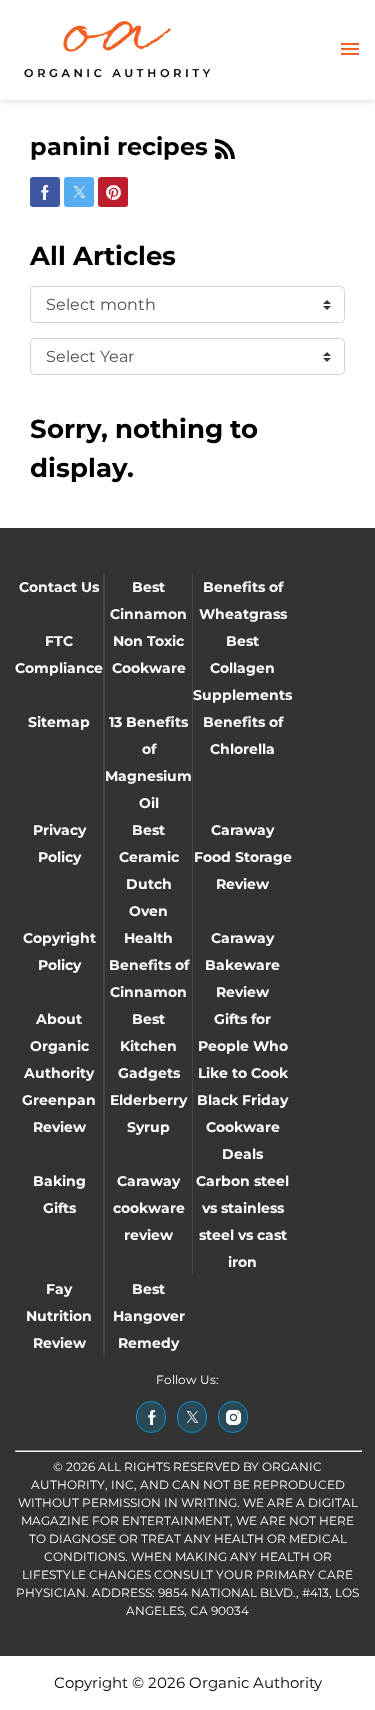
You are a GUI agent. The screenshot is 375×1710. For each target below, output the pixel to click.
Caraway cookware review (149, 1208)
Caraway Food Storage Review (243, 857)
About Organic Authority (59, 1046)
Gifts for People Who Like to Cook (243, 1046)
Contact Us (59, 587)
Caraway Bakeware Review (242, 965)
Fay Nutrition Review (59, 1316)
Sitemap (59, 722)
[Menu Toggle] (350, 50)
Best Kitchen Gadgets (149, 1046)
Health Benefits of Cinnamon (149, 965)
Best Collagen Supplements (242, 668)
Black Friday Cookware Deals (242, 1127)
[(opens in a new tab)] (151, 1417)
